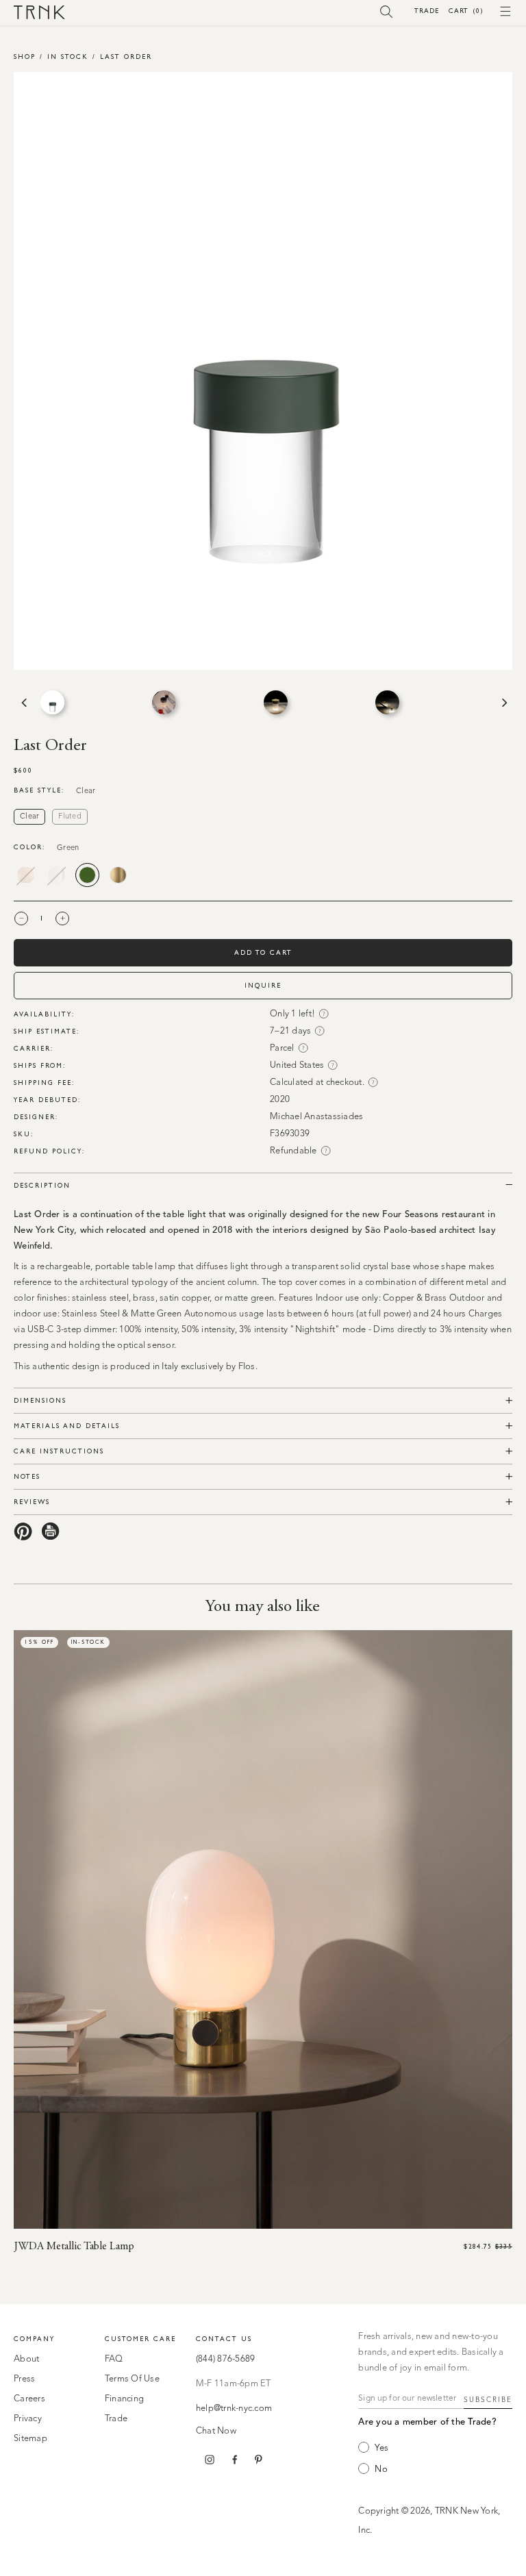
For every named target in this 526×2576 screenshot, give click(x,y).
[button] (387, 11)
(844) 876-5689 (226, 2359)
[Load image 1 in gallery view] (52, 702)
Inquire (263, 985)
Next (503, 703)
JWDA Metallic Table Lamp (74, 2247)
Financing (124, 2399)
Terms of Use (132, 2379)
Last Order (126, 57)
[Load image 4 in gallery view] (387, 702)
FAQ (114, 2359)
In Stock (68, 57)
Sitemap (30, 2439)
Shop (25, 57)
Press (24, 2379)
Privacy (28, 2419)
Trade (427, 11)
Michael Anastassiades (316, 1117)
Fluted (70, 817)
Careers (29, 2399)
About (26, 2359)
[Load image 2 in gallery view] (164, 702)
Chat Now (216, 2431)
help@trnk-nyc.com (234, 2409)
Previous (23, 703)
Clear (29, 817)
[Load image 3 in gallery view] (276, 702)
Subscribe (488, 2400)
